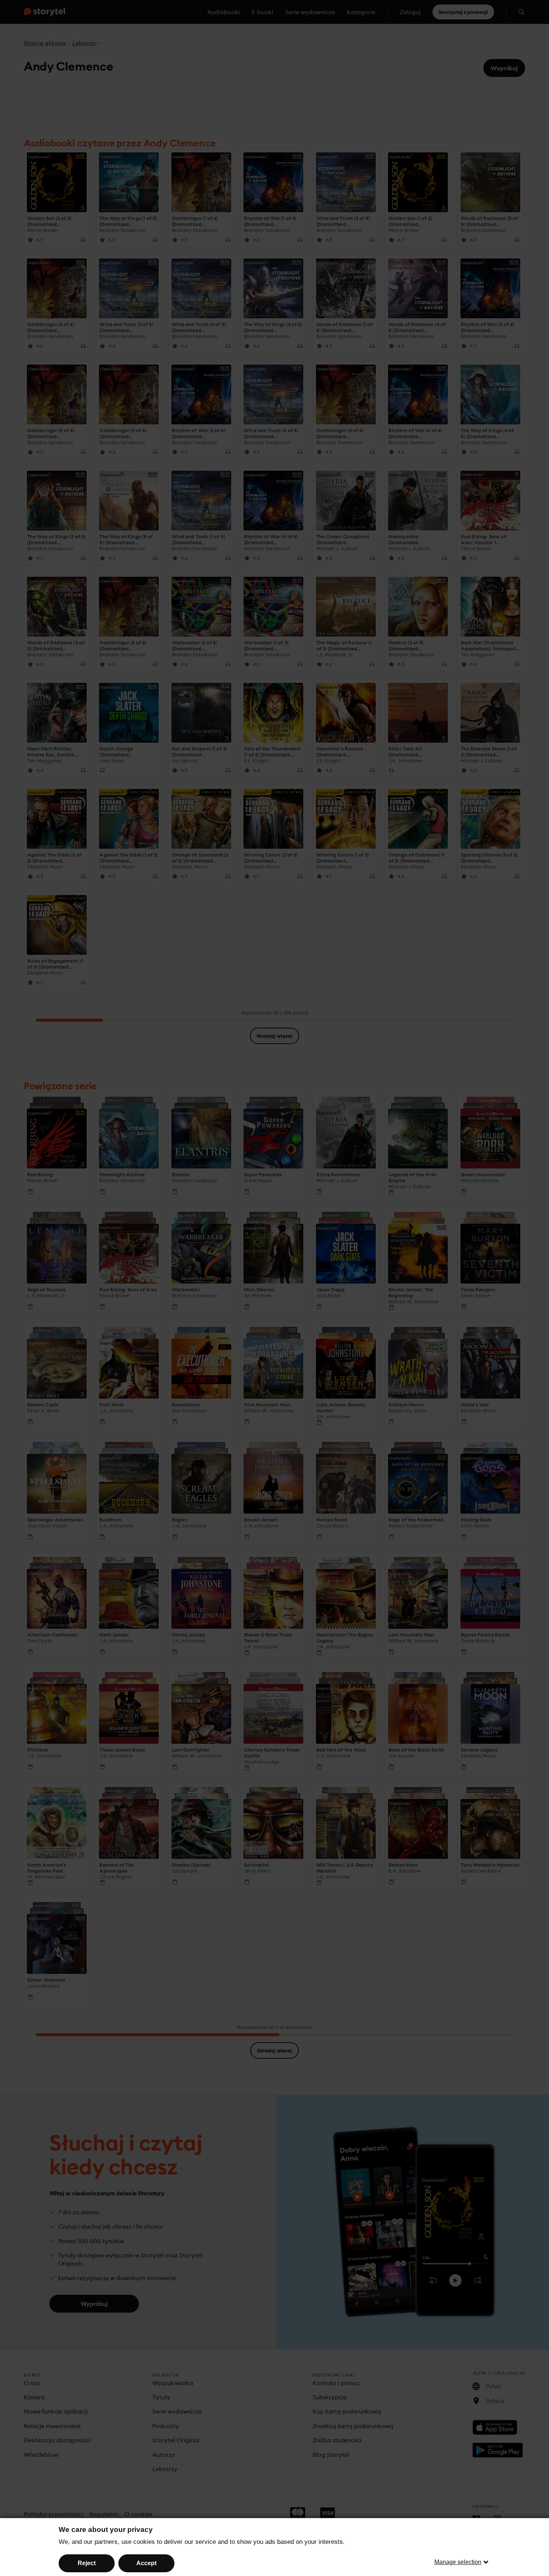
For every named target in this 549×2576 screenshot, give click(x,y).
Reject (87, 2563)
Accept (146, 2563)
